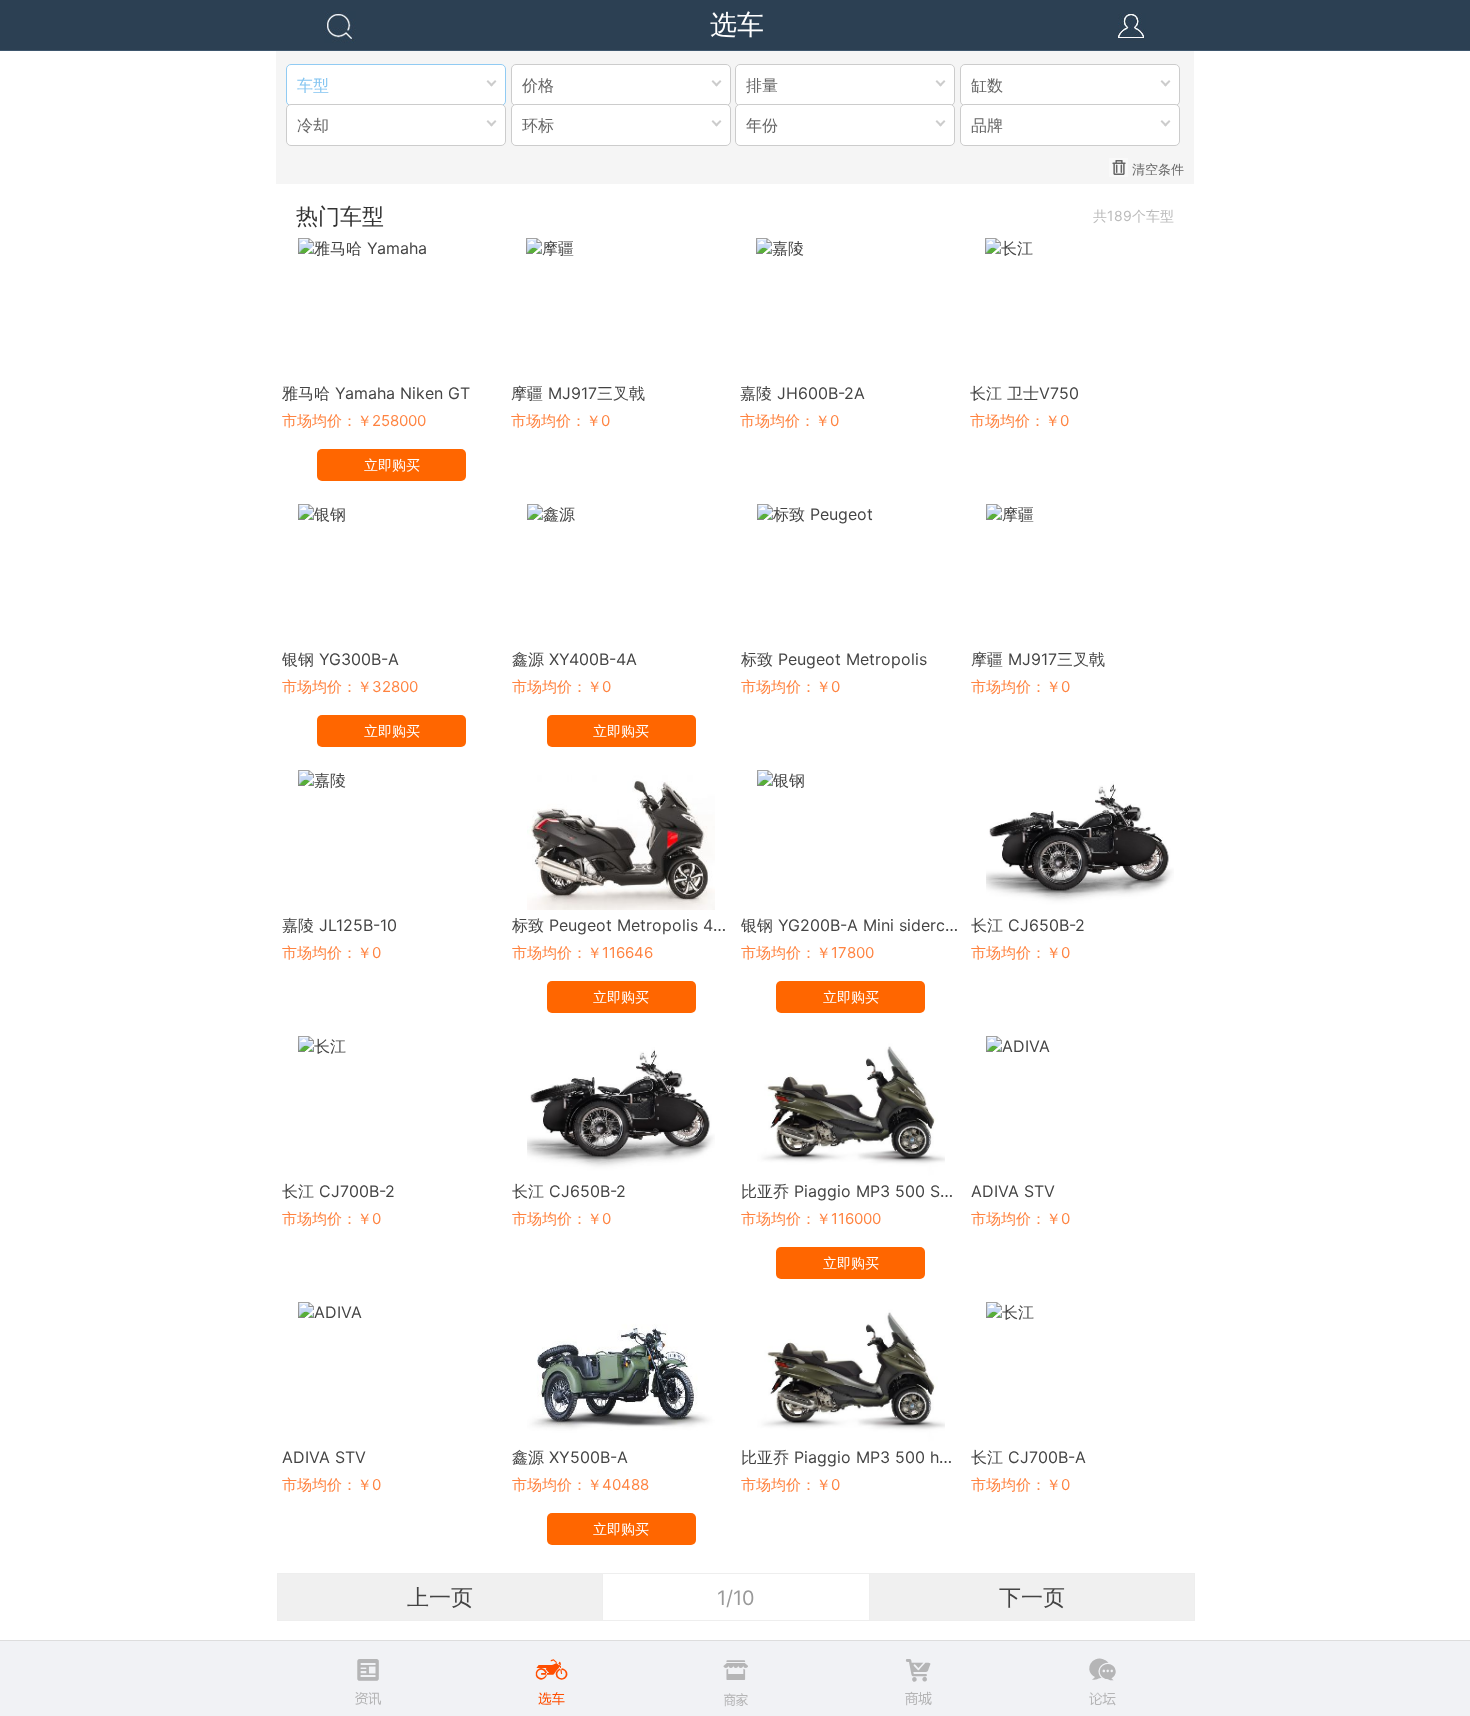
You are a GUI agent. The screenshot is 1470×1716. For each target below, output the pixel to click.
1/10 (736, 1598)
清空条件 (1158, 169)
